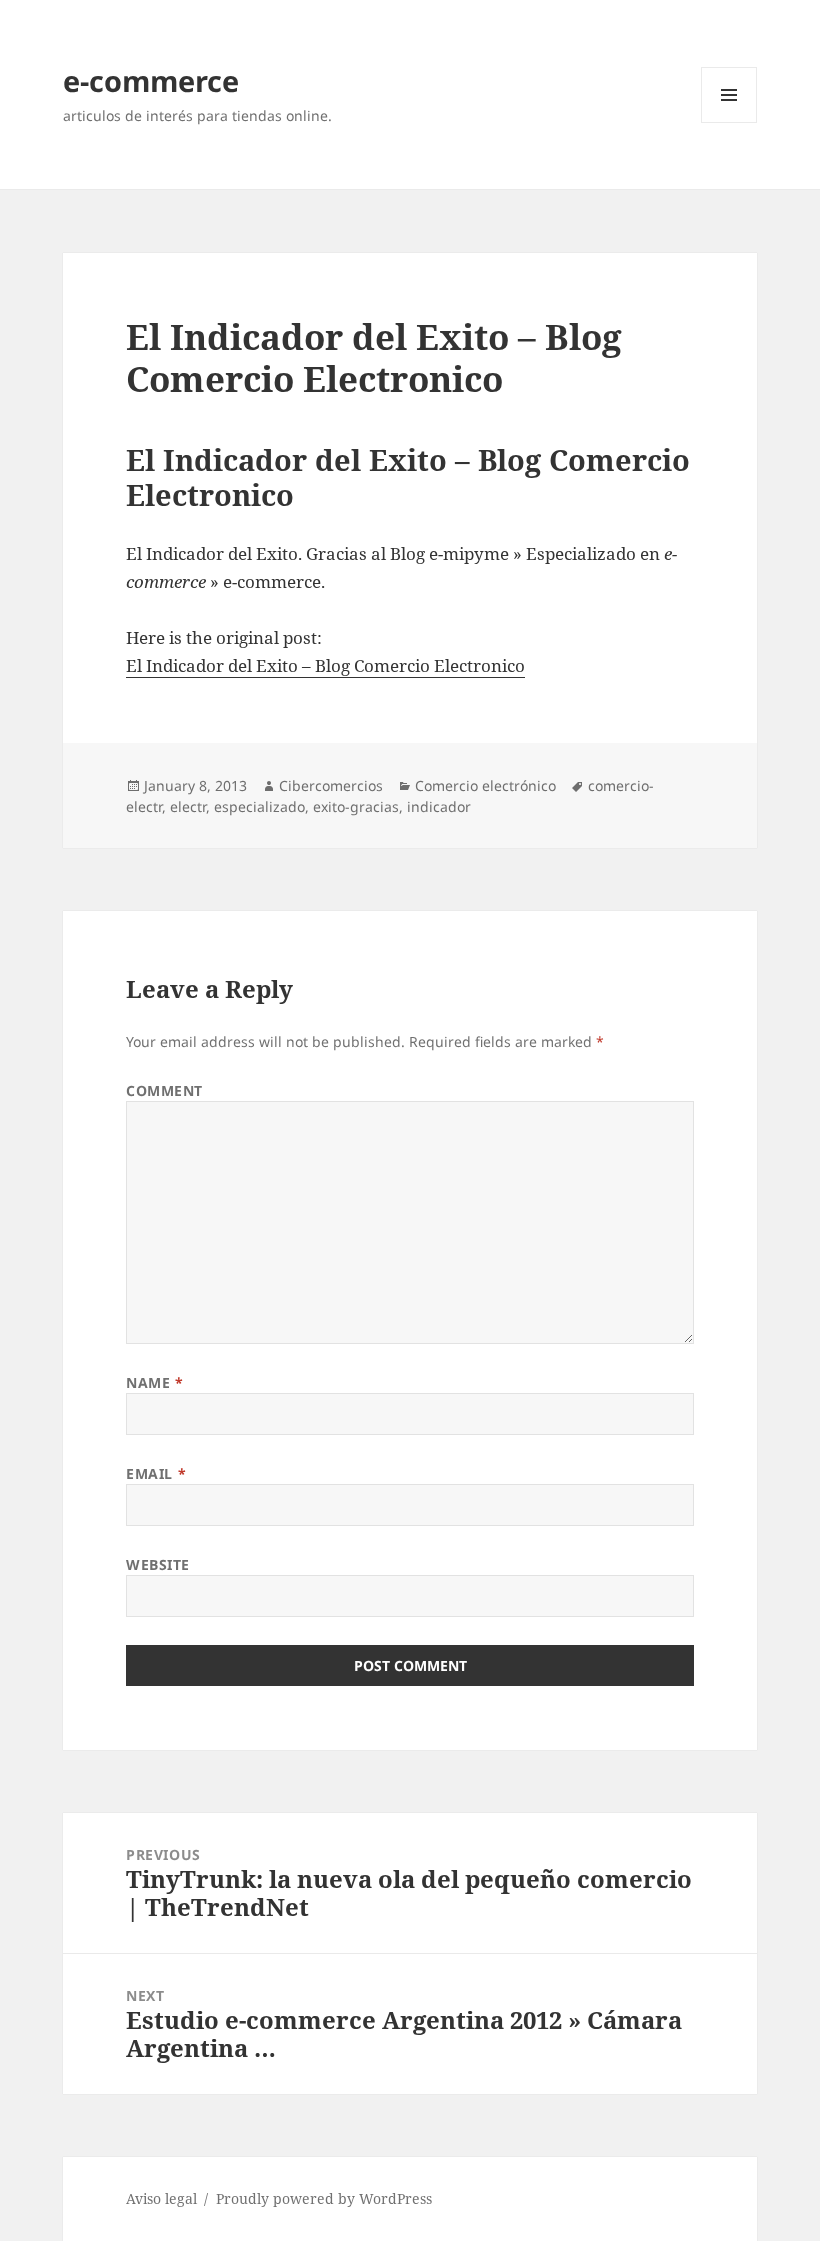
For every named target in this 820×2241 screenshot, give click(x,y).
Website (158, 1564)
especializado (259, 806)
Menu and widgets (729, 122)
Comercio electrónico (485, 785)
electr (188, 806)
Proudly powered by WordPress (324, 2198)
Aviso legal (161, 2198)
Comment (164, 1090)
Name (154, 1382)
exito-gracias (356, 806)
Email (156, 1473)
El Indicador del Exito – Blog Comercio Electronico (325, 665)
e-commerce (151, 80)
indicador (439, 806)
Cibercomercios (331, 785)
